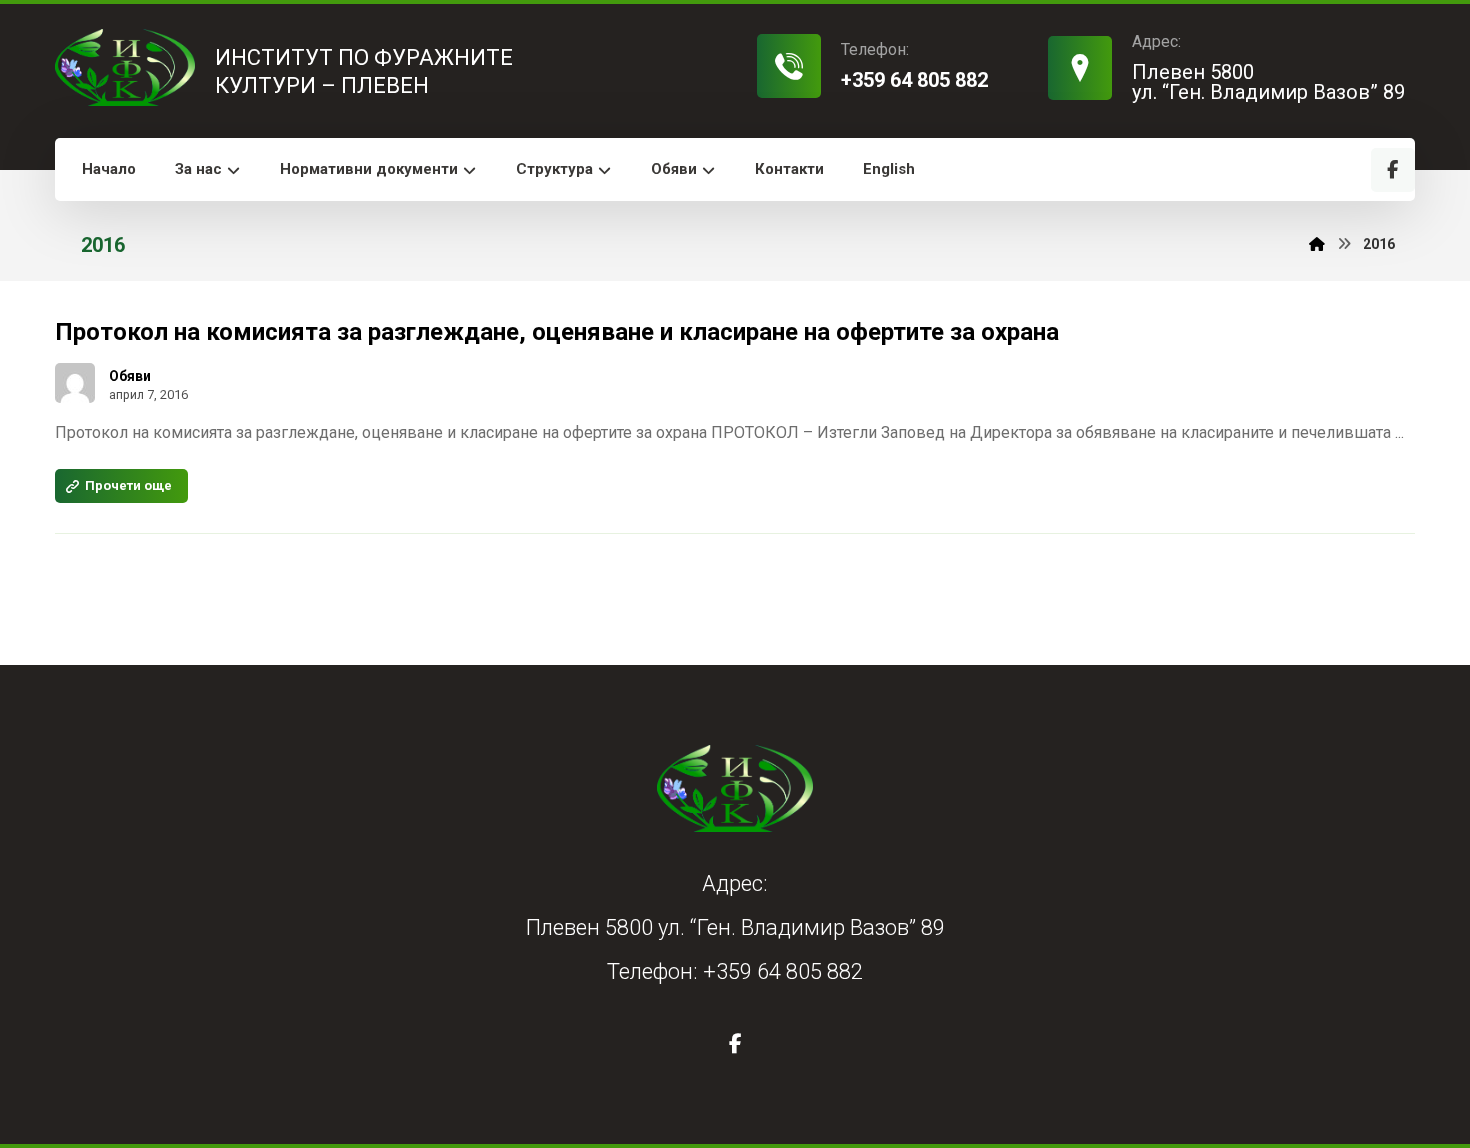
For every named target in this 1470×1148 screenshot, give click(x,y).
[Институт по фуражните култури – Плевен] (125, 67)
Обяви (130, 376)
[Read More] (121, 486)
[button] (1393, 170)
